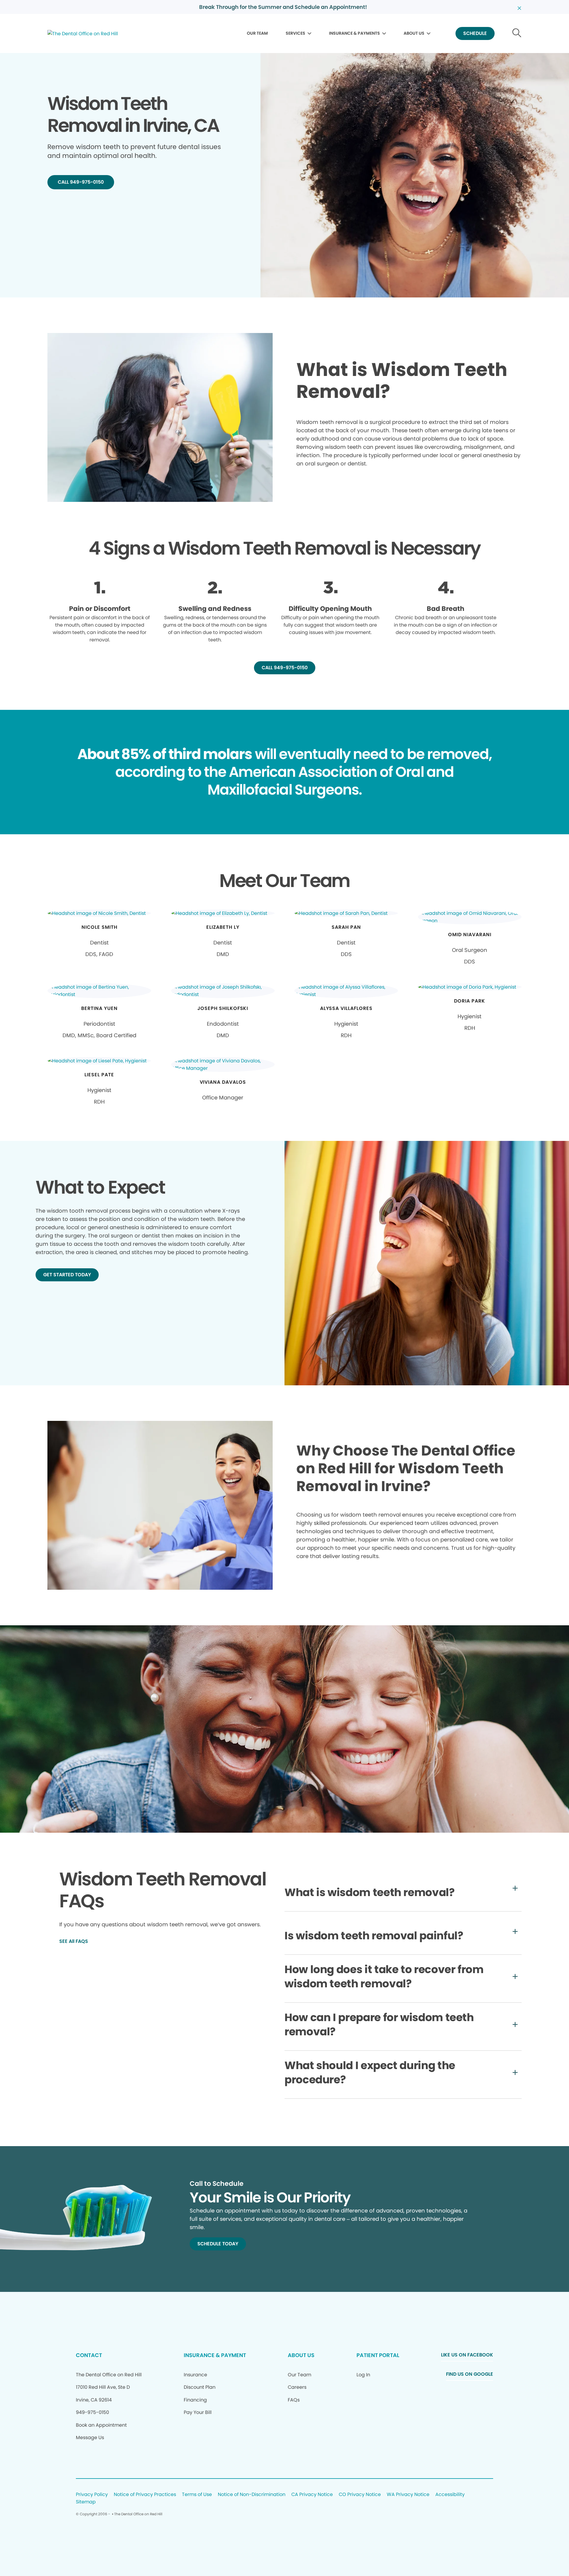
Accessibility (450, 2495)
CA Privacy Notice (312, 2495)
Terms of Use (197, 2495)
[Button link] (517, 34)
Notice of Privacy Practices (145, 2495)
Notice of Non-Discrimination (252, 2495)
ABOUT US (414, 33)
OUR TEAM (257, 33)
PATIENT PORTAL (378, 2355)
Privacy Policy (92, 2495)
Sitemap (86, 2502)
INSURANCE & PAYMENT (215, 2355)
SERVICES (295, 33)
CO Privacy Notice (360, 2495)
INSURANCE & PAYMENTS (354, 33)
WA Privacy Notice (408, 2495)
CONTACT (89, 2355)
